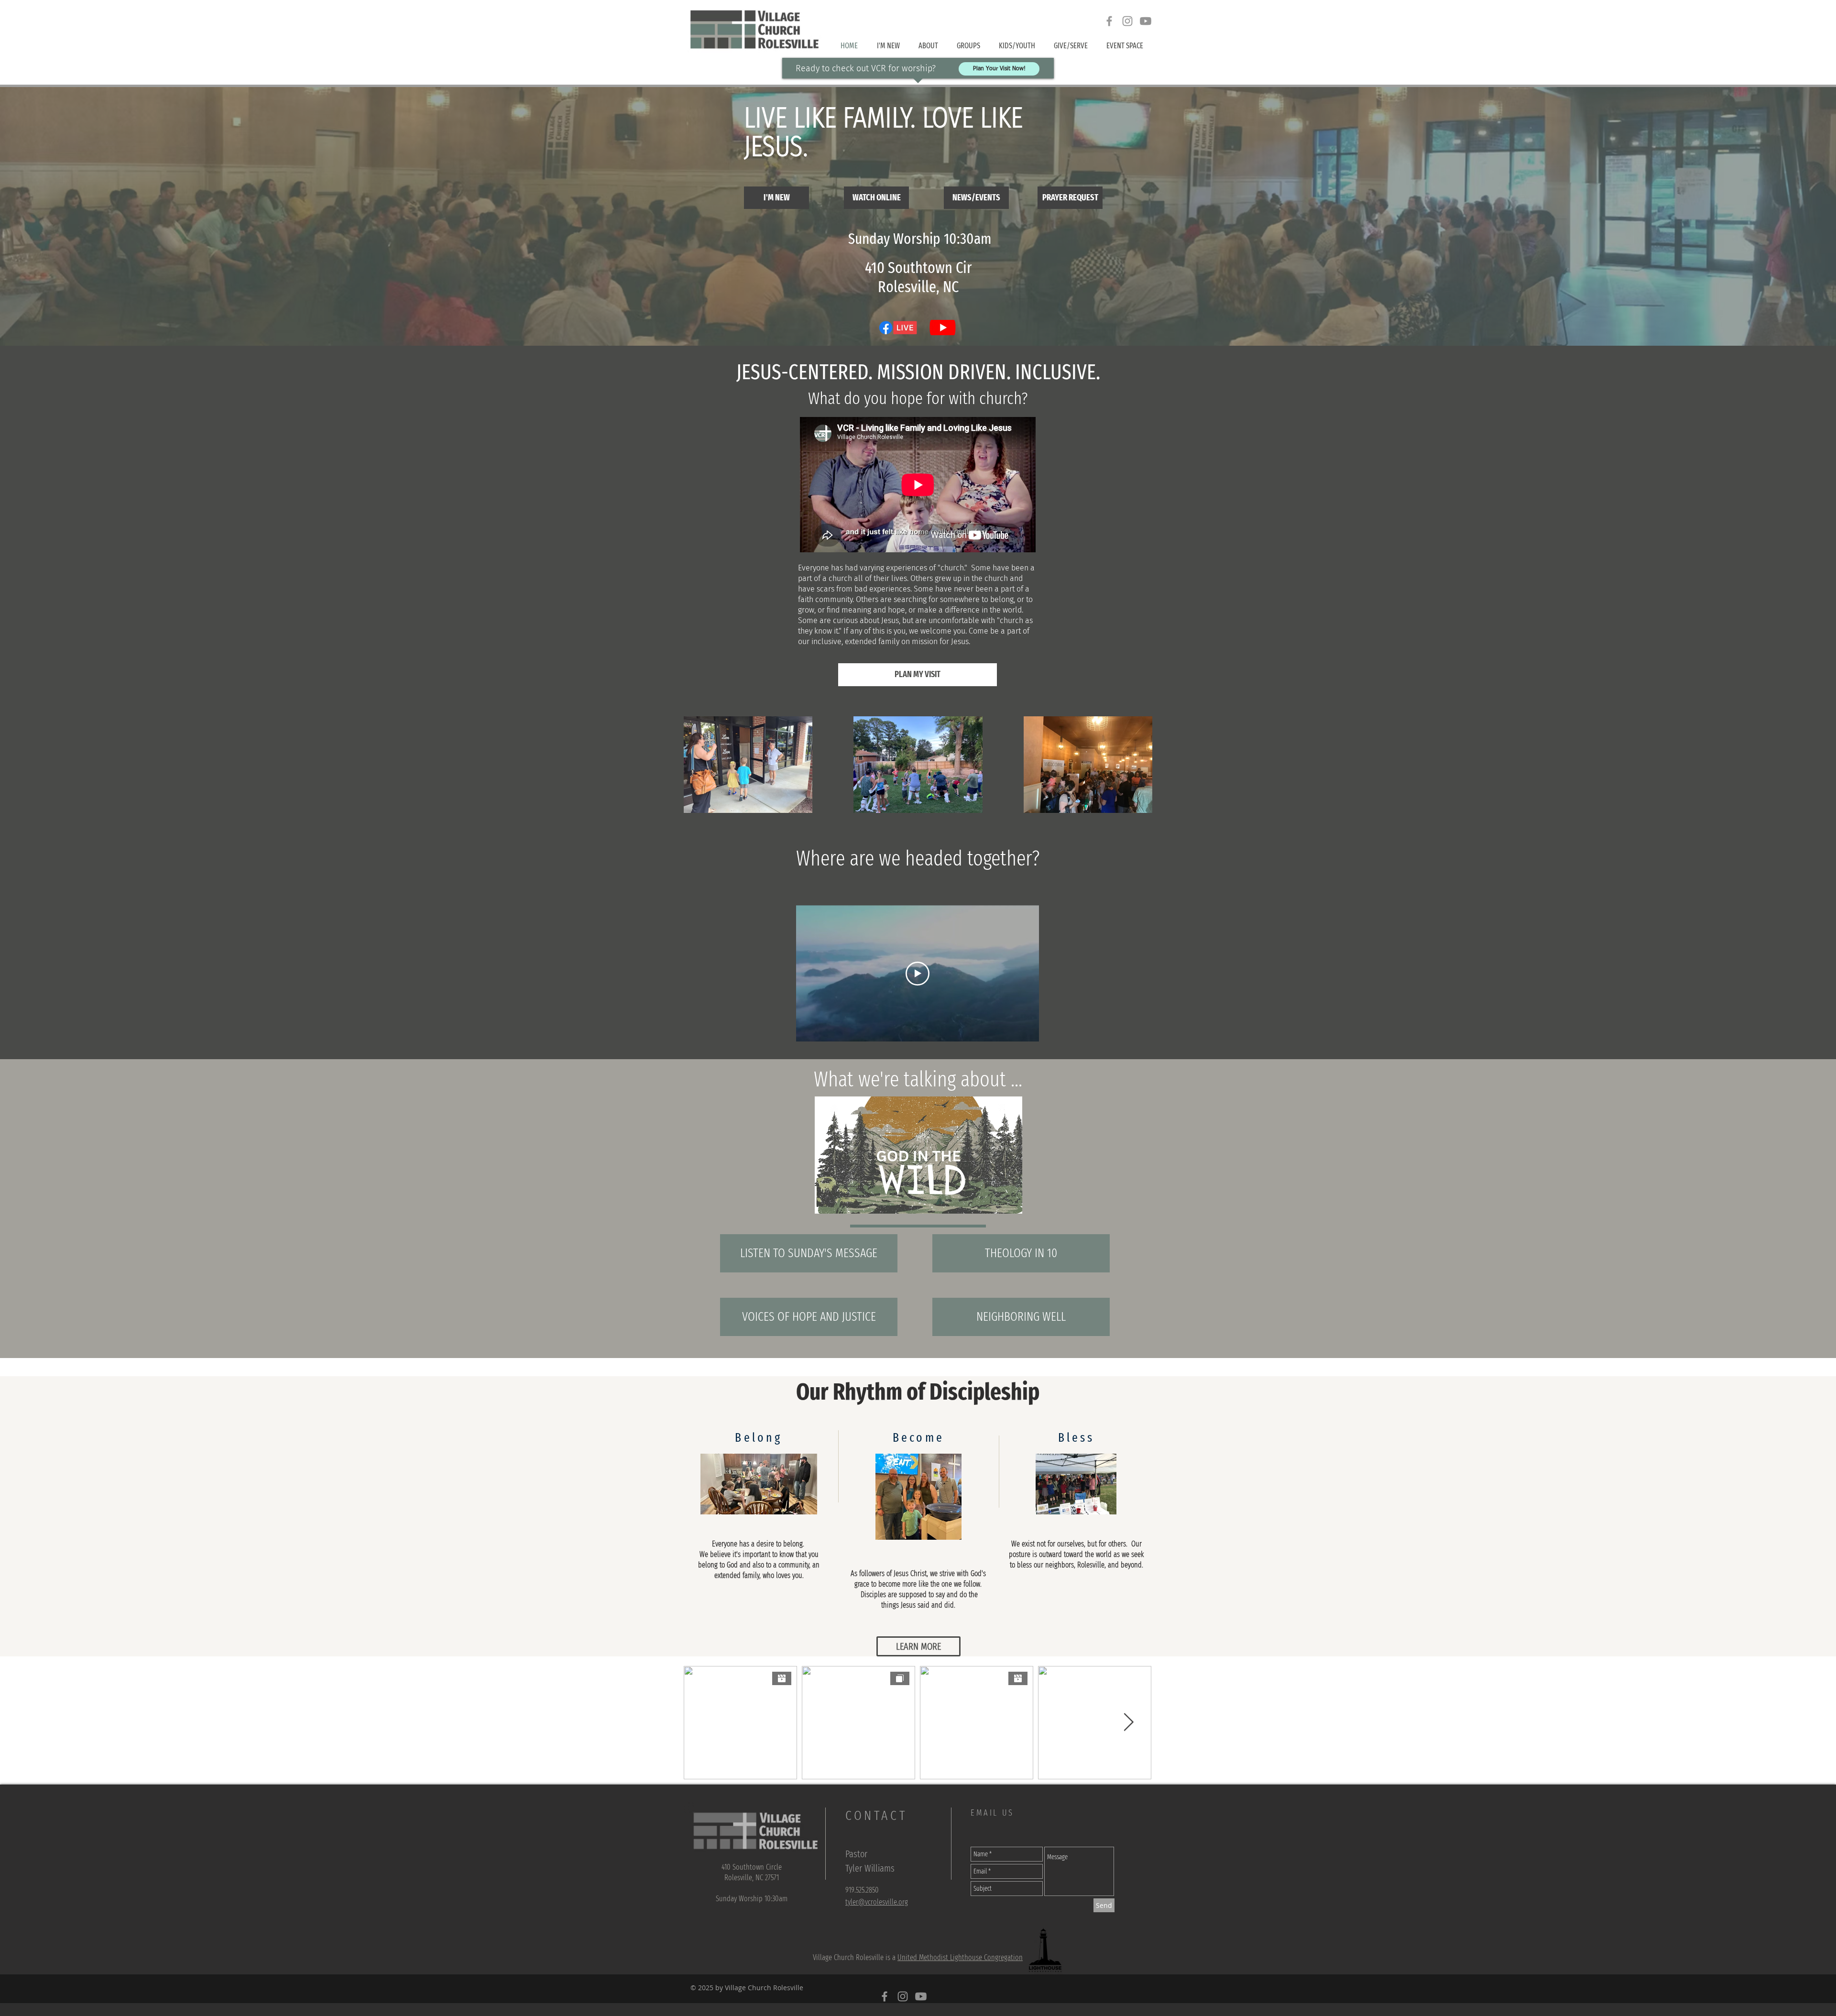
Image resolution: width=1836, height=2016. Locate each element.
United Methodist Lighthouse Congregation (960, 1957)
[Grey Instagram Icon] (1127, 21)
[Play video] (918, 974)
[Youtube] (1146, 21)
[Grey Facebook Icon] (1109, 21)
